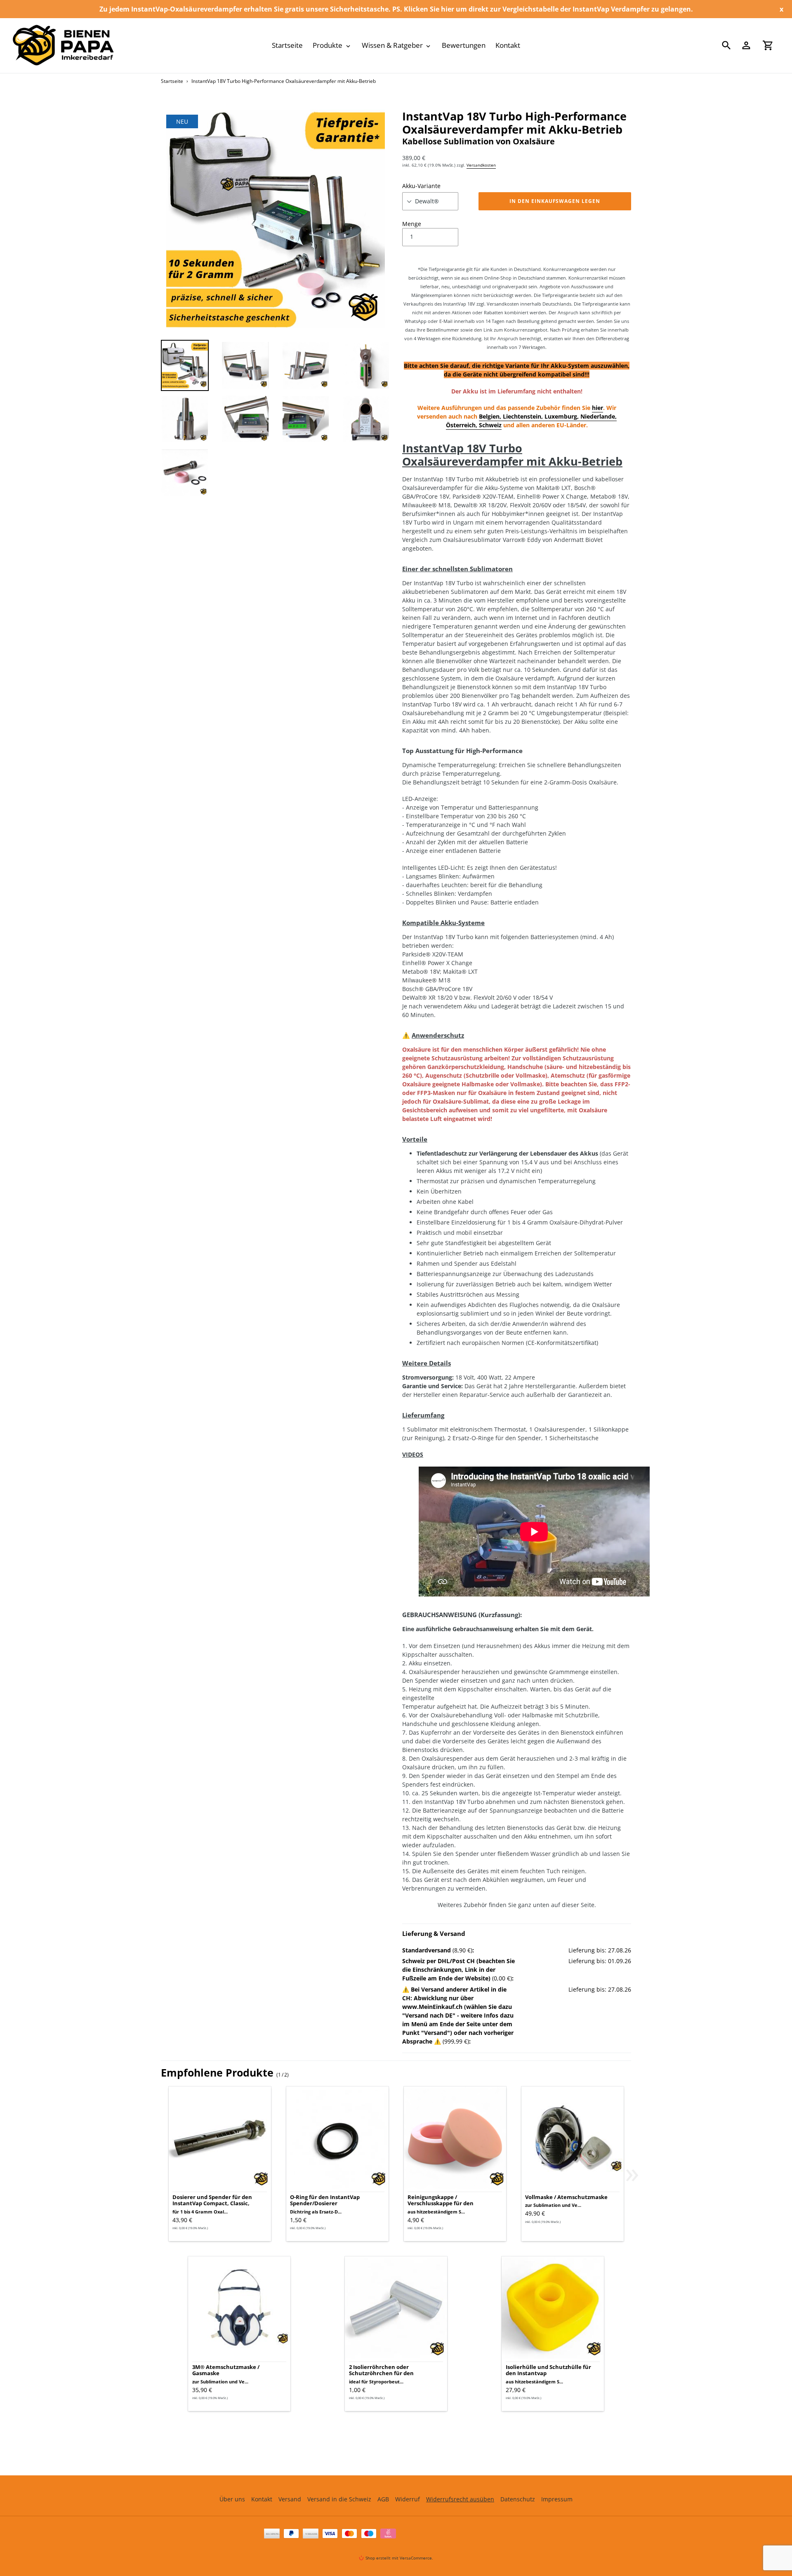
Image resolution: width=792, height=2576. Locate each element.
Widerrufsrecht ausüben (460, 2499)
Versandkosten (481, 165)
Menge (412, 224)
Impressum (557, 2499)
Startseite (172, 81)
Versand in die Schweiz (339, 2499)
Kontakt (262, 2499)
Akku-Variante (421, 186)
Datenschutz (518, 2499)
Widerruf (408, 2499)
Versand (290, 2499)
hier (598, 408)
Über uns (232, 2499)
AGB (383, 2499)
